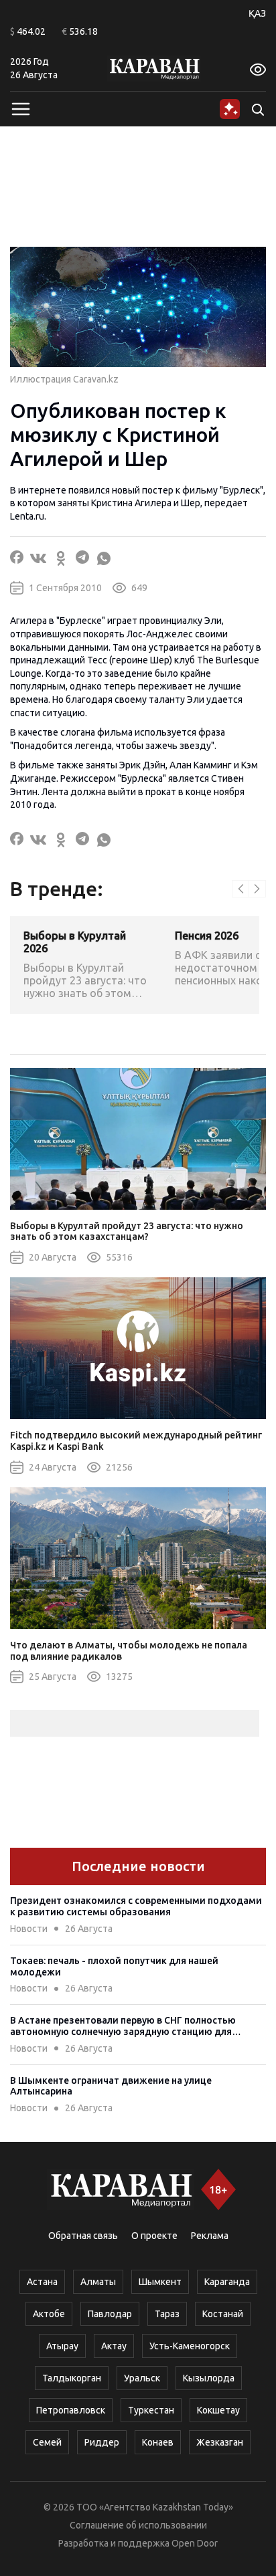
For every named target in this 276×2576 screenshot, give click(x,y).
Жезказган (220, 2442)
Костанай (223, 2314)
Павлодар (110, 2314)
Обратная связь (83, 2236)
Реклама (210, 2236)
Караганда (227, 2282)
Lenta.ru (27, 516)
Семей (47, 2442)
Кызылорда (209, 2378)
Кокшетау (218, 2410)
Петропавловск (71, 2410)
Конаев (158, 2442)
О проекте (154, 2236)
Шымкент (160, 2282)
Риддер (102, 2442)
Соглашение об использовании (138, 2525)
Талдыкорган (72, 2378)
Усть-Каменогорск (190, 2346)
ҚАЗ (257, 13)
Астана (42, 2282)
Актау (114, 2346)
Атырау (62, 2346)
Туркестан (151, 2410)
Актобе (49, 2314)
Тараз (167, 2314)
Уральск (142, 2378)
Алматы (98, 2282)
